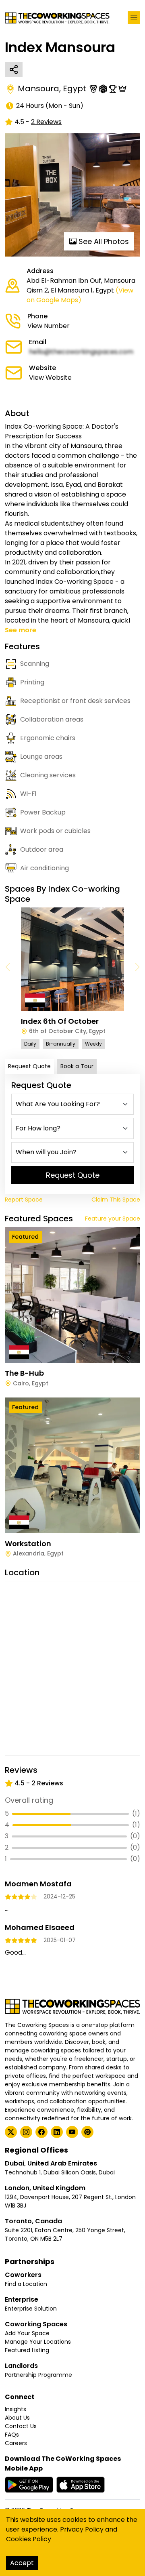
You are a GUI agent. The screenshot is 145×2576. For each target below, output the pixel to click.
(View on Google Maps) (80, 295)
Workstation (28, 1544)
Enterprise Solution (31, 2309)
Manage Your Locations (38, 2342)
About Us (17, 2418)
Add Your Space (27, 2333)
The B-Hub (24, 1373)
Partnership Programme (38, 2375)
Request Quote (29, 1066)
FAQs (12, 2435)
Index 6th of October (60, 1021)
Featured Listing (27, 2350)
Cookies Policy (29, 2539)
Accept (22, 2563)
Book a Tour (77, 1066)
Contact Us (21, 2426)
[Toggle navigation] (134, 18)
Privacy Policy (82, 2529)
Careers (16, 2443)
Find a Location (26, 2284)
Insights (16, 2409)
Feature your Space (113, 1219)
